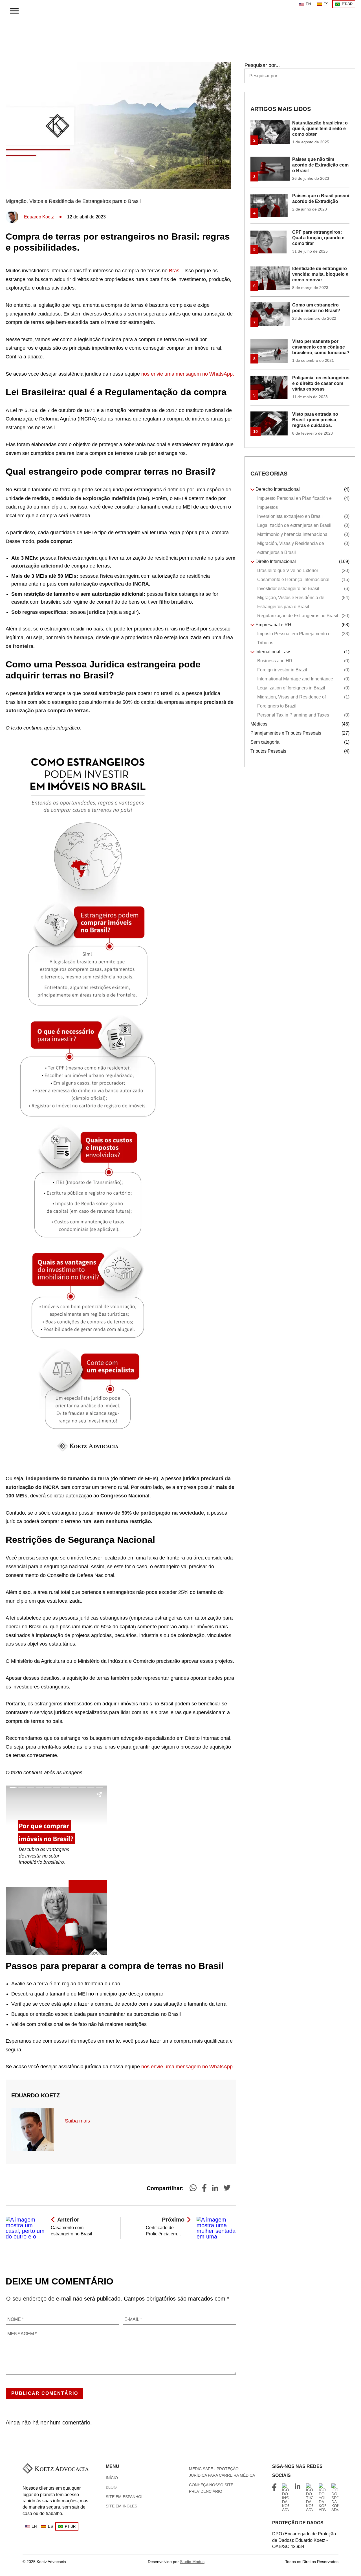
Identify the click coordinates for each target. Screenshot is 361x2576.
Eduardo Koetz (39, 217)
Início (112, 2478)
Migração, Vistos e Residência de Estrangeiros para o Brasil (73, 201)
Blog (111, 2487)
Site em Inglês (121, 2506)
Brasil (175, 271)
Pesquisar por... (262, 65)
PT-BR (347, 4)
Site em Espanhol (125, 2497)
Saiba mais (77, 2121)
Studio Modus (192, 2562)
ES (326, 4)
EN (308, 4)
